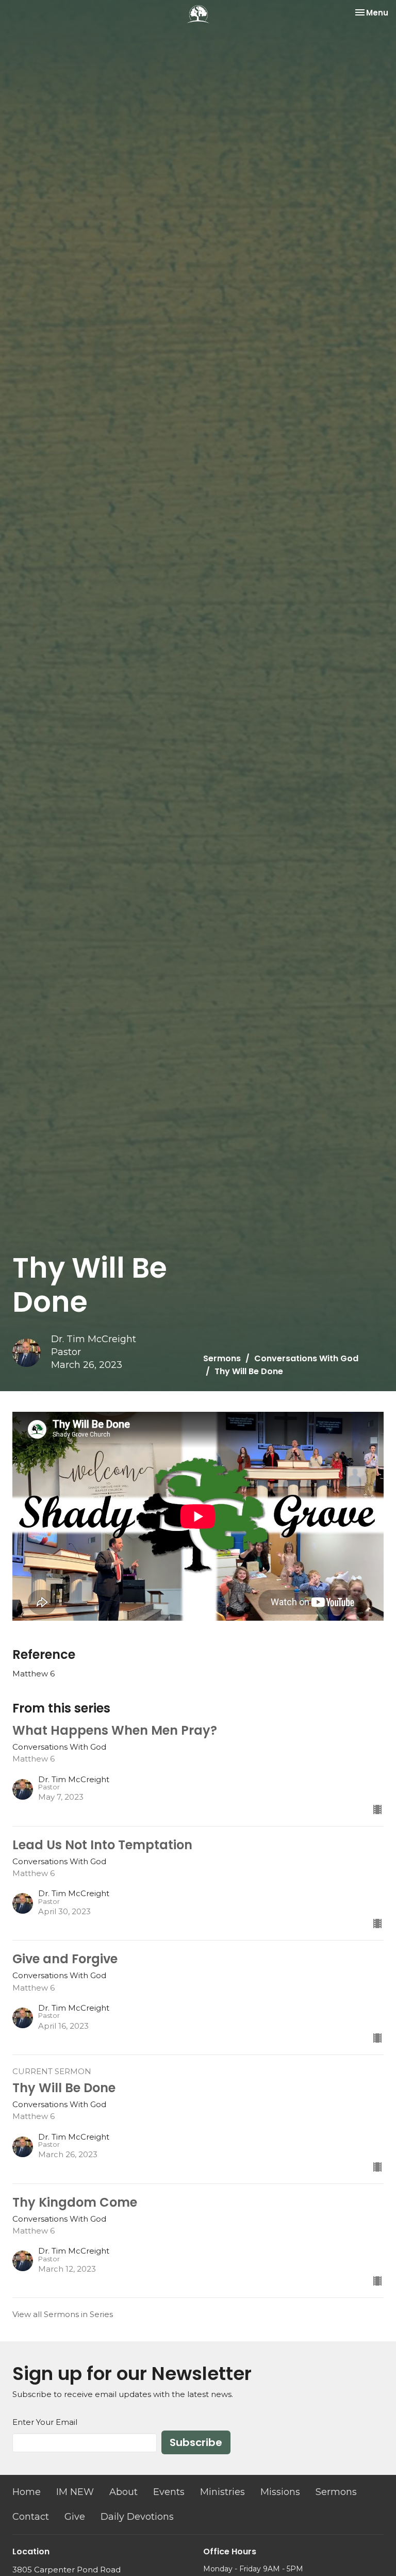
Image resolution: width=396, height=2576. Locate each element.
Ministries (222, 2492)
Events (169, 2492)
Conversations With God (306, 1358)
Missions (280, 2492)
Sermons (222, 1358)
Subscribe (196, 2442)
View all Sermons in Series (63, 2314)
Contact (31, 2517)
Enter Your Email (45, 2422)
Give (75, 2517)
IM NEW (75, 2492)
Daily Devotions (137, 2517)
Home (27, 2492)
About (123, 2492)
